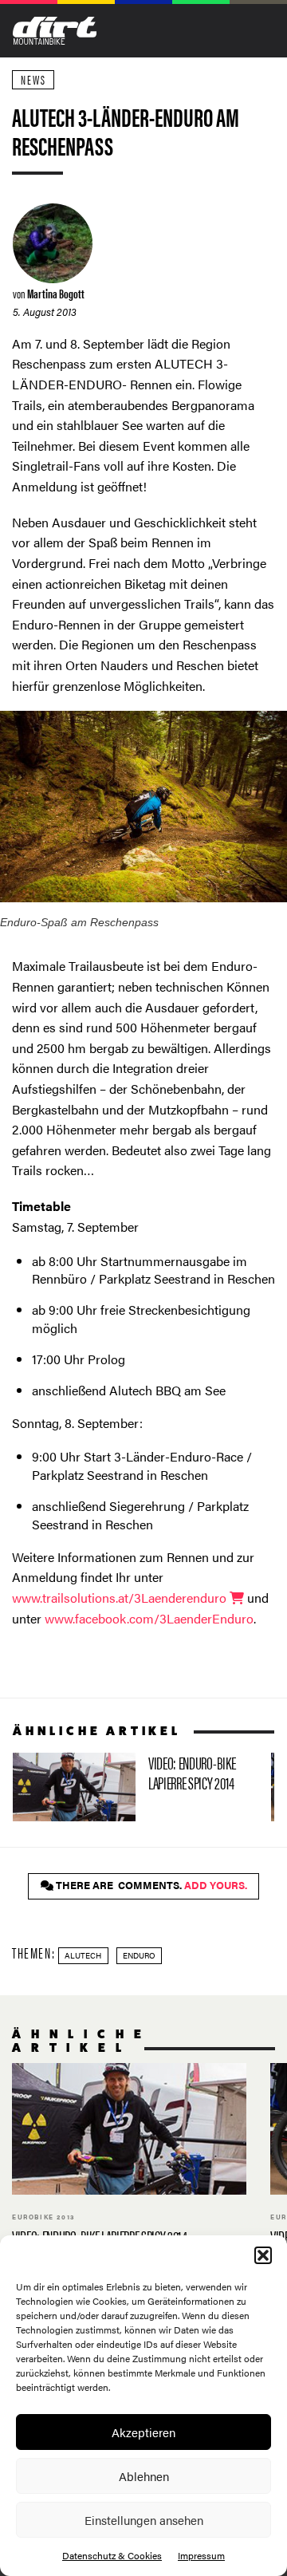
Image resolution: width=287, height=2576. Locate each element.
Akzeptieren (143, 2432)
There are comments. (150, 1885)
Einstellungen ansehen (144, 2520)
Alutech (83, 1955)
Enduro (139, 1955)
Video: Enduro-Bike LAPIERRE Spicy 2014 (136, 1787)
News (33, 79)
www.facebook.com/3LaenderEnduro (149, 1618)
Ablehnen (144, 2476)
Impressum (201, 2555)
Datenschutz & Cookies (112, 2555)
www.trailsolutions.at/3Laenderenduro (121, 1598)
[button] (263, 2255)
